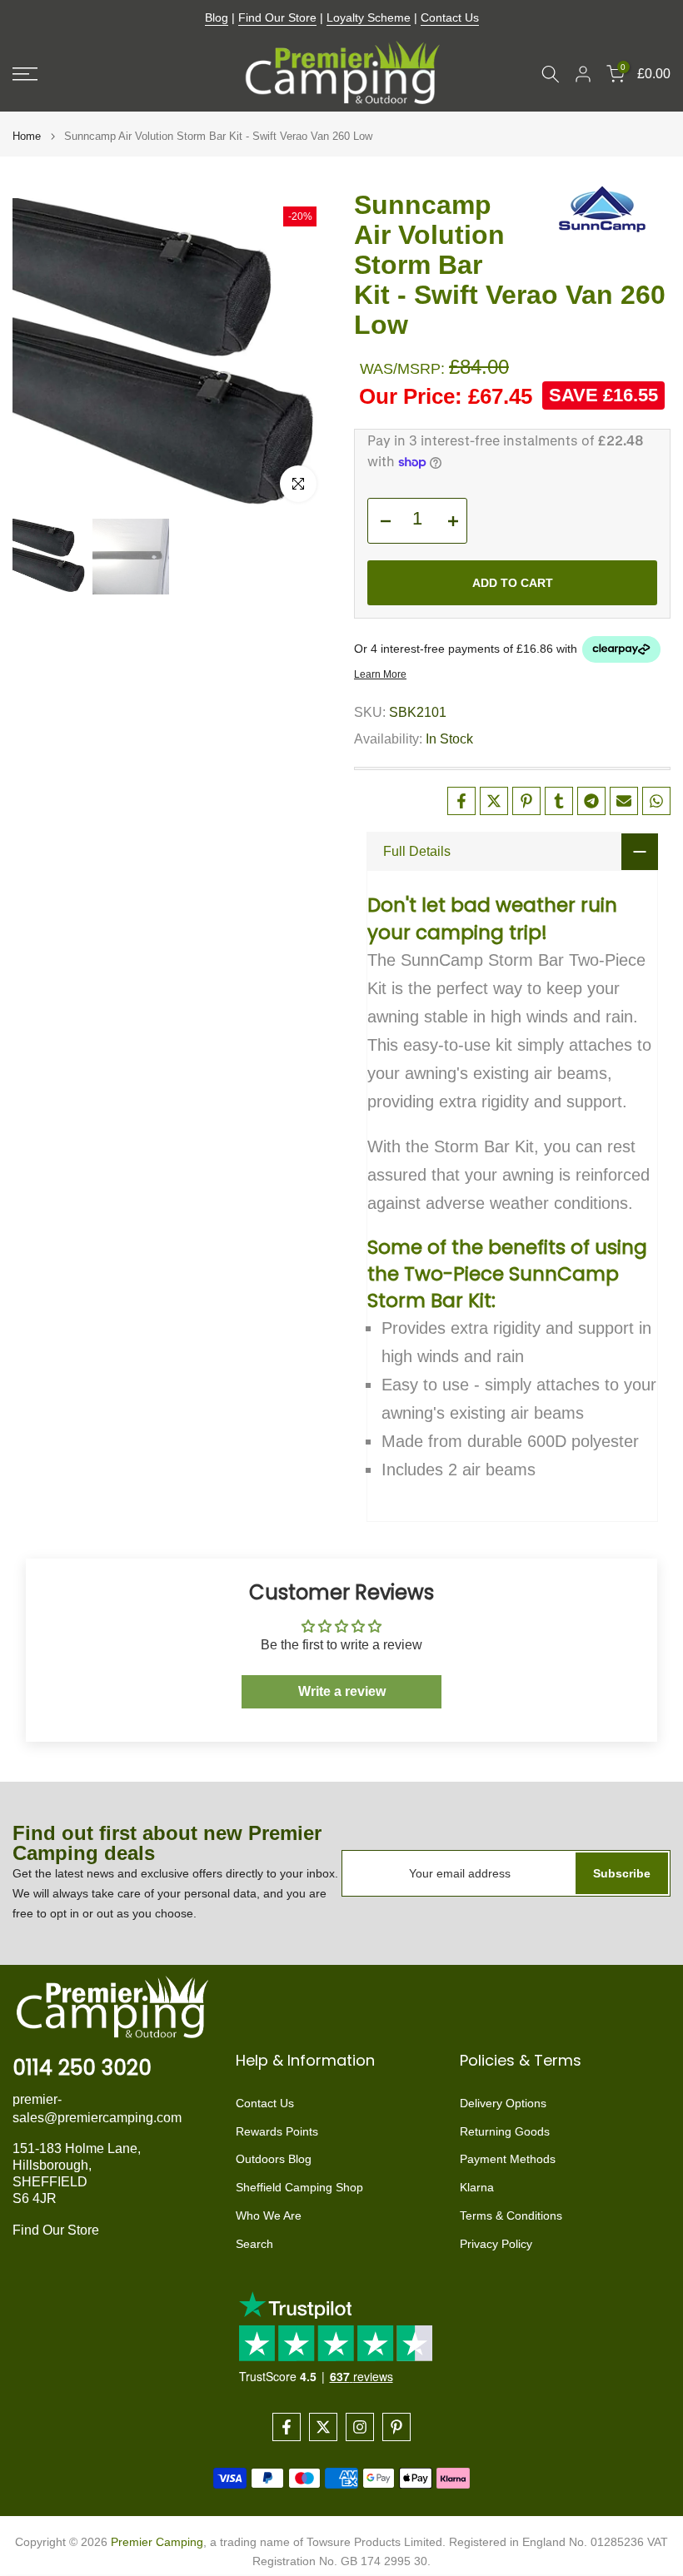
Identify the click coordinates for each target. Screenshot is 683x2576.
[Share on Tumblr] (559, 801)
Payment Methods (508, 2159)
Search (254, 2244)
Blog (217, 17)
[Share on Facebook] (461, 801)
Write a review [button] (342, 1691)
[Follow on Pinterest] (396, 2427)
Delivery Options (503, 2103)
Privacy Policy (496, 2244)
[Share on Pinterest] (526, 801)
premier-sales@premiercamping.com (97, 2109)
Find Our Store (277, 17)
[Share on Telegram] (591, 801)
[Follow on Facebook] (287, 2427)
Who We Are (269, 2215)
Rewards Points (277, 2131)
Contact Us (450, 17)
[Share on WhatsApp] (656, 801)
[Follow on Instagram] (360, 2427)
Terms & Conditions (511, 2215)
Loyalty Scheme (369, 17)
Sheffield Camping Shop (299, 2187)
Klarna (477, 2187)
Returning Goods (505, 2131)
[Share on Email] (624, 801)
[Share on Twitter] (494, 801)
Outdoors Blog (274, 2159)
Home (27, 136)
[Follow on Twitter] (323, 2427)
